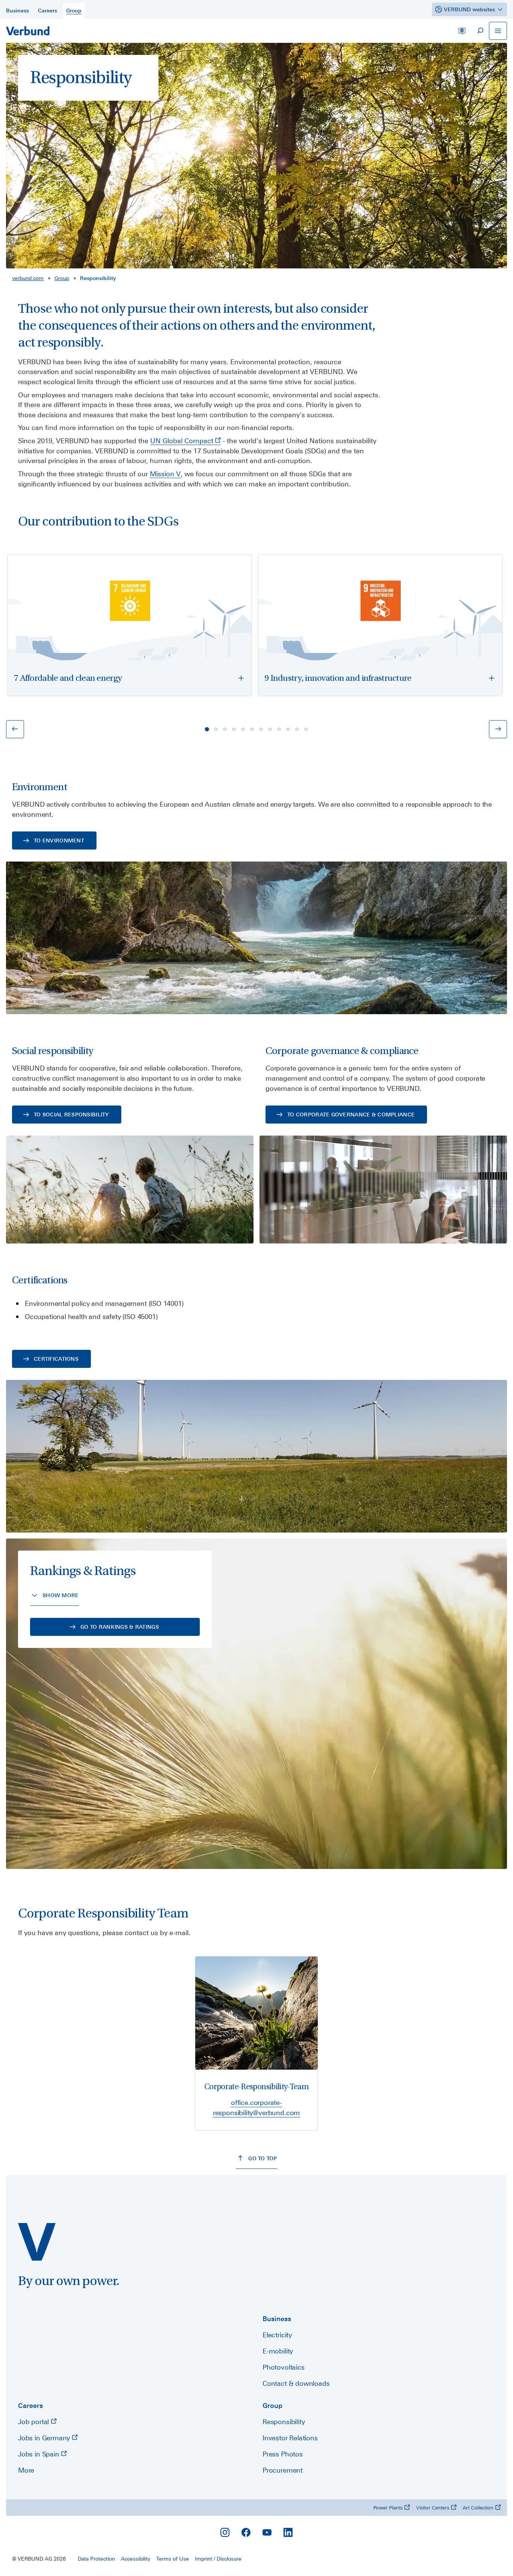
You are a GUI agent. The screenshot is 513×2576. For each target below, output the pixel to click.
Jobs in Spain (39, 2454)
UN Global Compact (182, 441)
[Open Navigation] (498, 31)
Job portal (34, 2422)
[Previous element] (15, 729)
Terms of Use (173, 2559)
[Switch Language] (462, 31)
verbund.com (28, 278)
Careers (30, 2406)
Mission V (165, 474)
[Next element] (498, 729)
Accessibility (136, 2559)
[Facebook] (246, 2532)
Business (277, 2319)
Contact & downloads (296, 2383)
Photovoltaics (284, 2367)
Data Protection (96, 2559)
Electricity (277, 2335)
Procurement (283, 2470)
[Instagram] (225, 2532)
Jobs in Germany (45, 2438)
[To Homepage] (28, 31)
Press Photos (283, 2454)
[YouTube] (267, 2532)
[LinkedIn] (288, 2532)
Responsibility (284, 2422)
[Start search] (480, 31)
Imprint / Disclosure (218, 2559)
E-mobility (278, 2351)
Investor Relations (290, 2438)
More (26, 2470)
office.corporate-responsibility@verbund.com (256, 2108)
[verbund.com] (37, 2242)
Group (62, 278)
